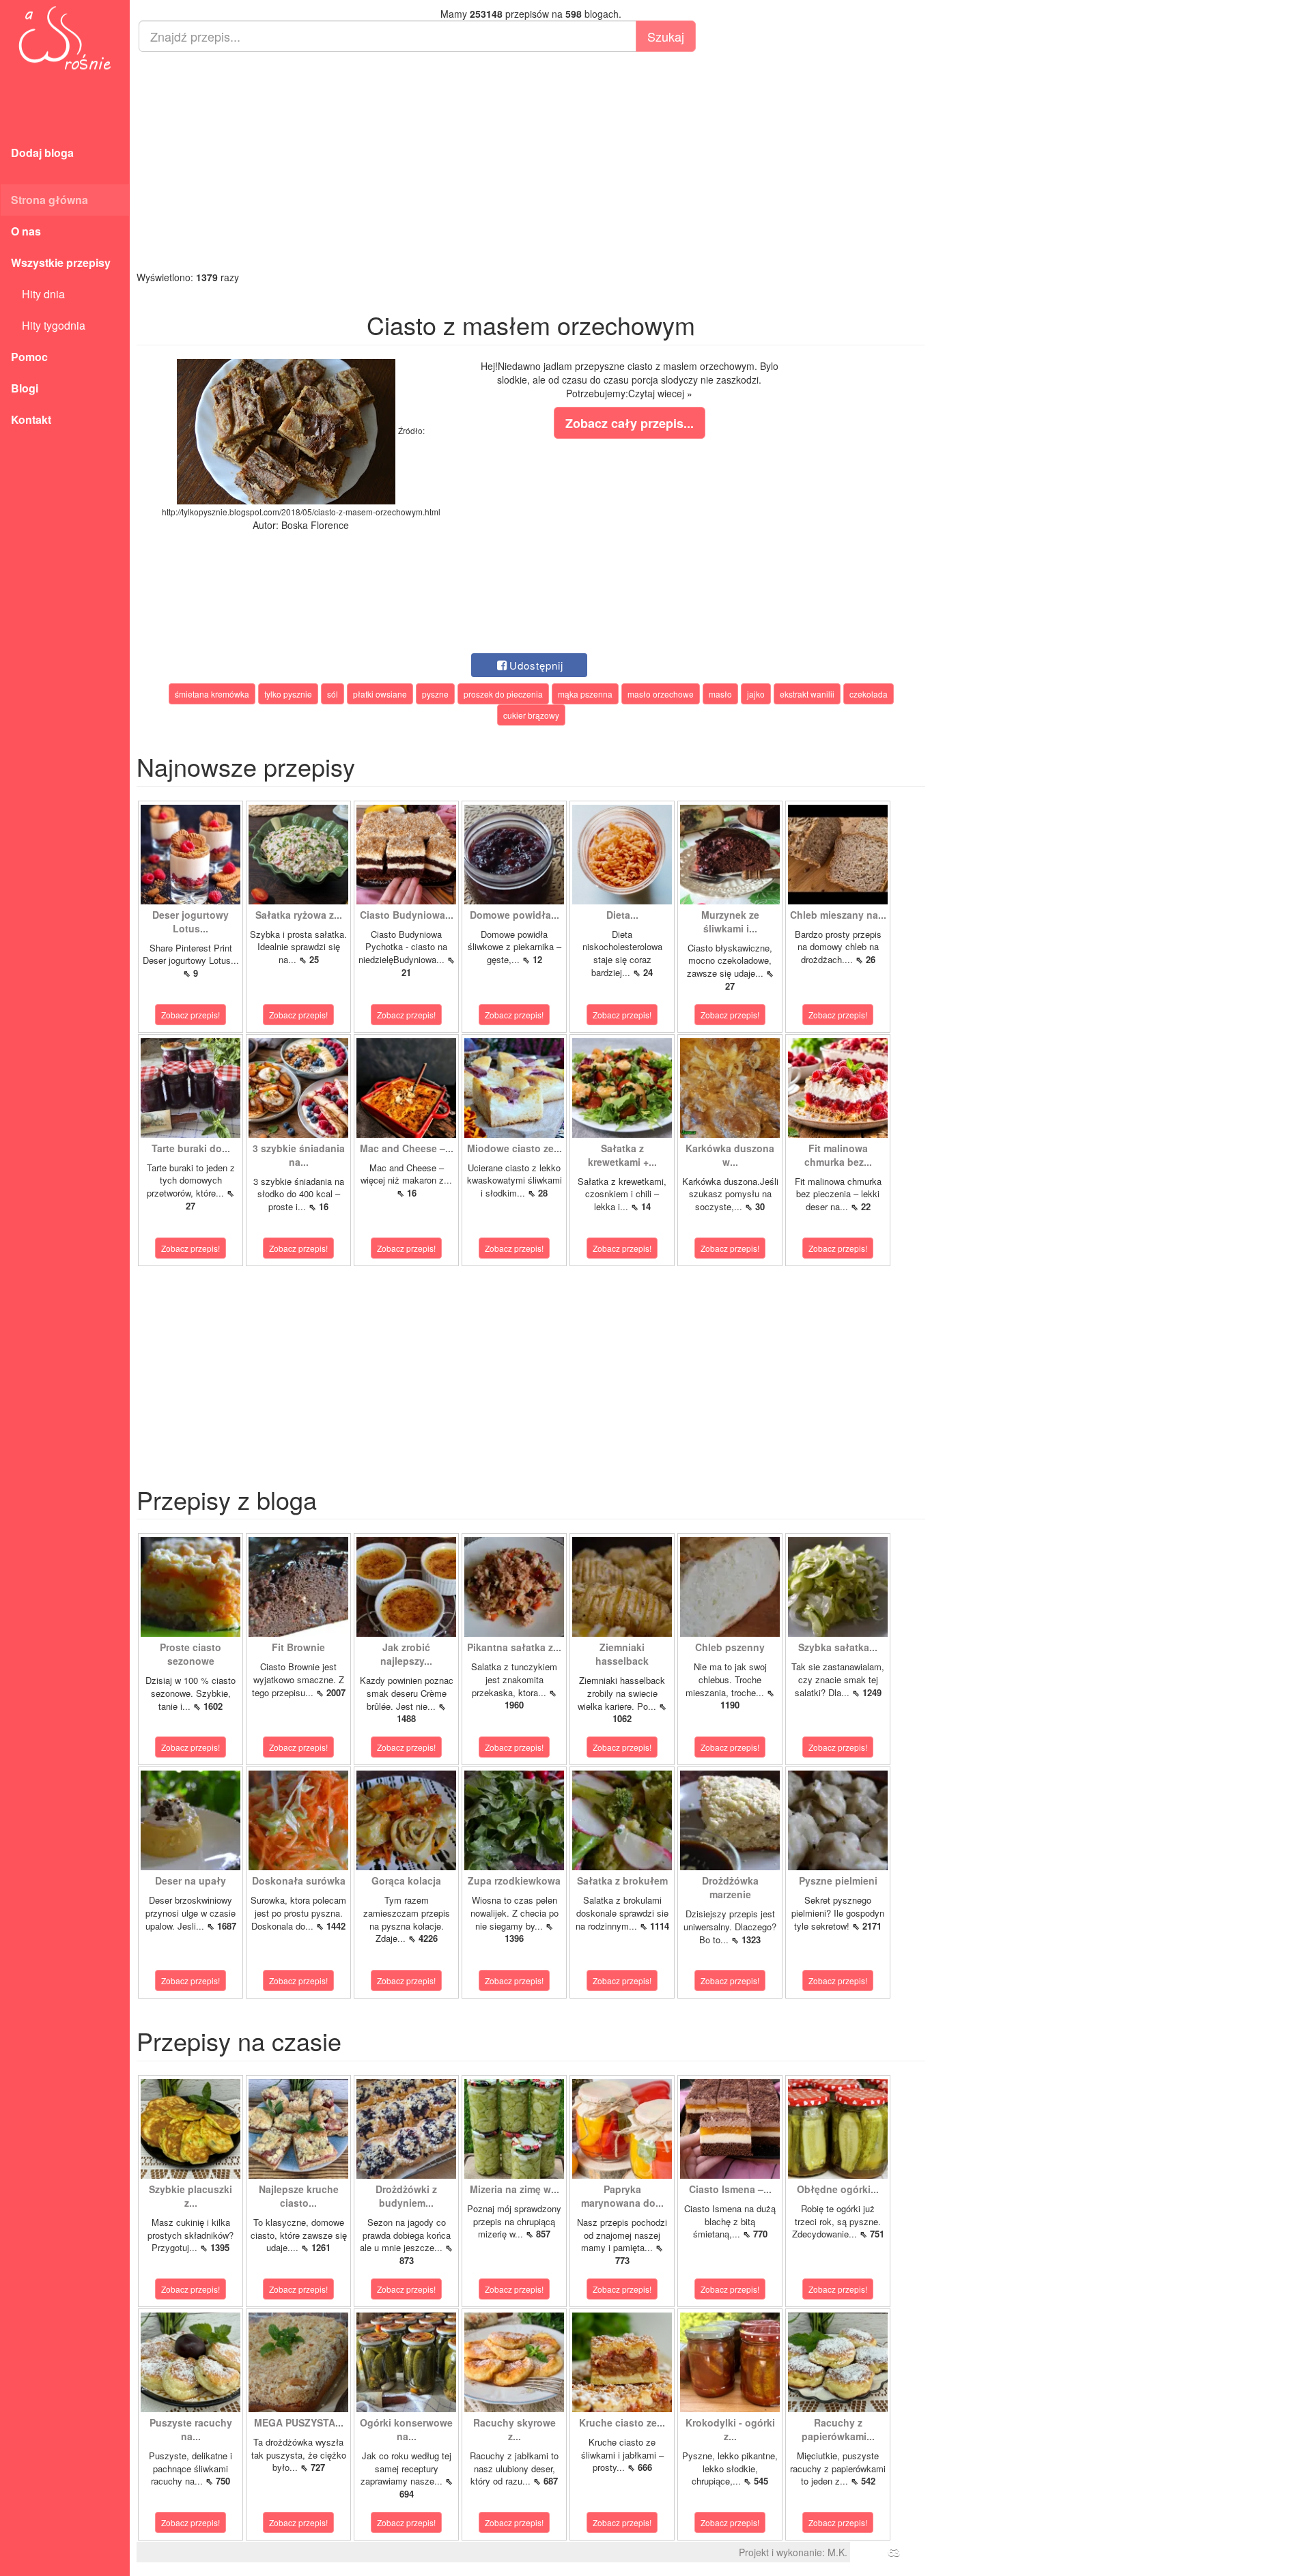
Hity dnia (38, 294)
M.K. (837, 2552)
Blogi (25, 388)
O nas (26, 231)
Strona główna (50, 200)
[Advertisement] (531, 161)
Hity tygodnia (48, 325)
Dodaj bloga (42, 153)
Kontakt (31, 419)
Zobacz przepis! (191, 1015)
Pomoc (29, 357)
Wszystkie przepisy (61, 262)
